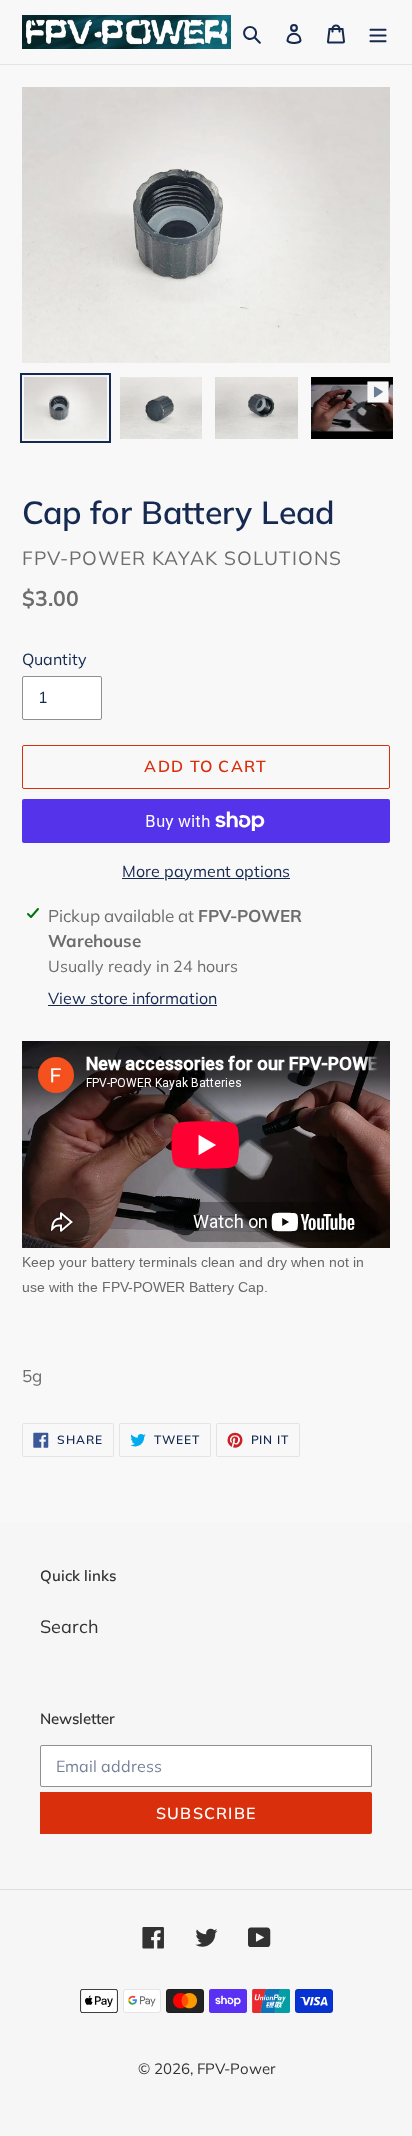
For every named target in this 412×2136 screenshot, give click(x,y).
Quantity (54, 659)
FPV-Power (236, 2068)
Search (69, 1626)
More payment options (206, 871)
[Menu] (378, 31)
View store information (132, 998)
